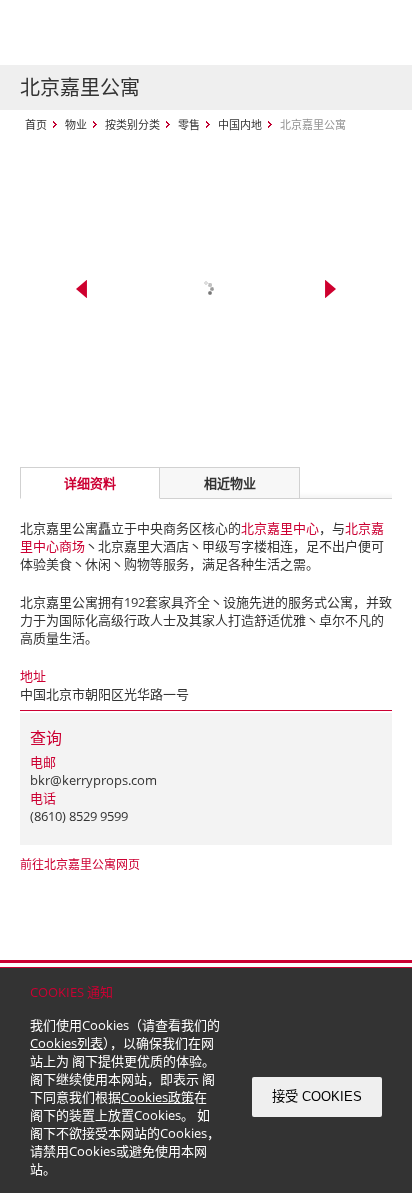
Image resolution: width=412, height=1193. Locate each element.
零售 (189, 124)
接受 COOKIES (317, 1096)
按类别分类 (132, 124)
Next (330, 289)
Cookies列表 (66, 1043)
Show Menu (372, 33)
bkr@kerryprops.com (93, 780)
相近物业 (230, 483)
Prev (81, 289)
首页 (36, 124)
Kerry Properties (141, 32)
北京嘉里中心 (280, 528)
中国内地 (240, 124)
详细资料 (90, 483)
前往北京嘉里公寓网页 (80, 864)
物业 (76, 124)
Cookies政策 (157, 1097)
